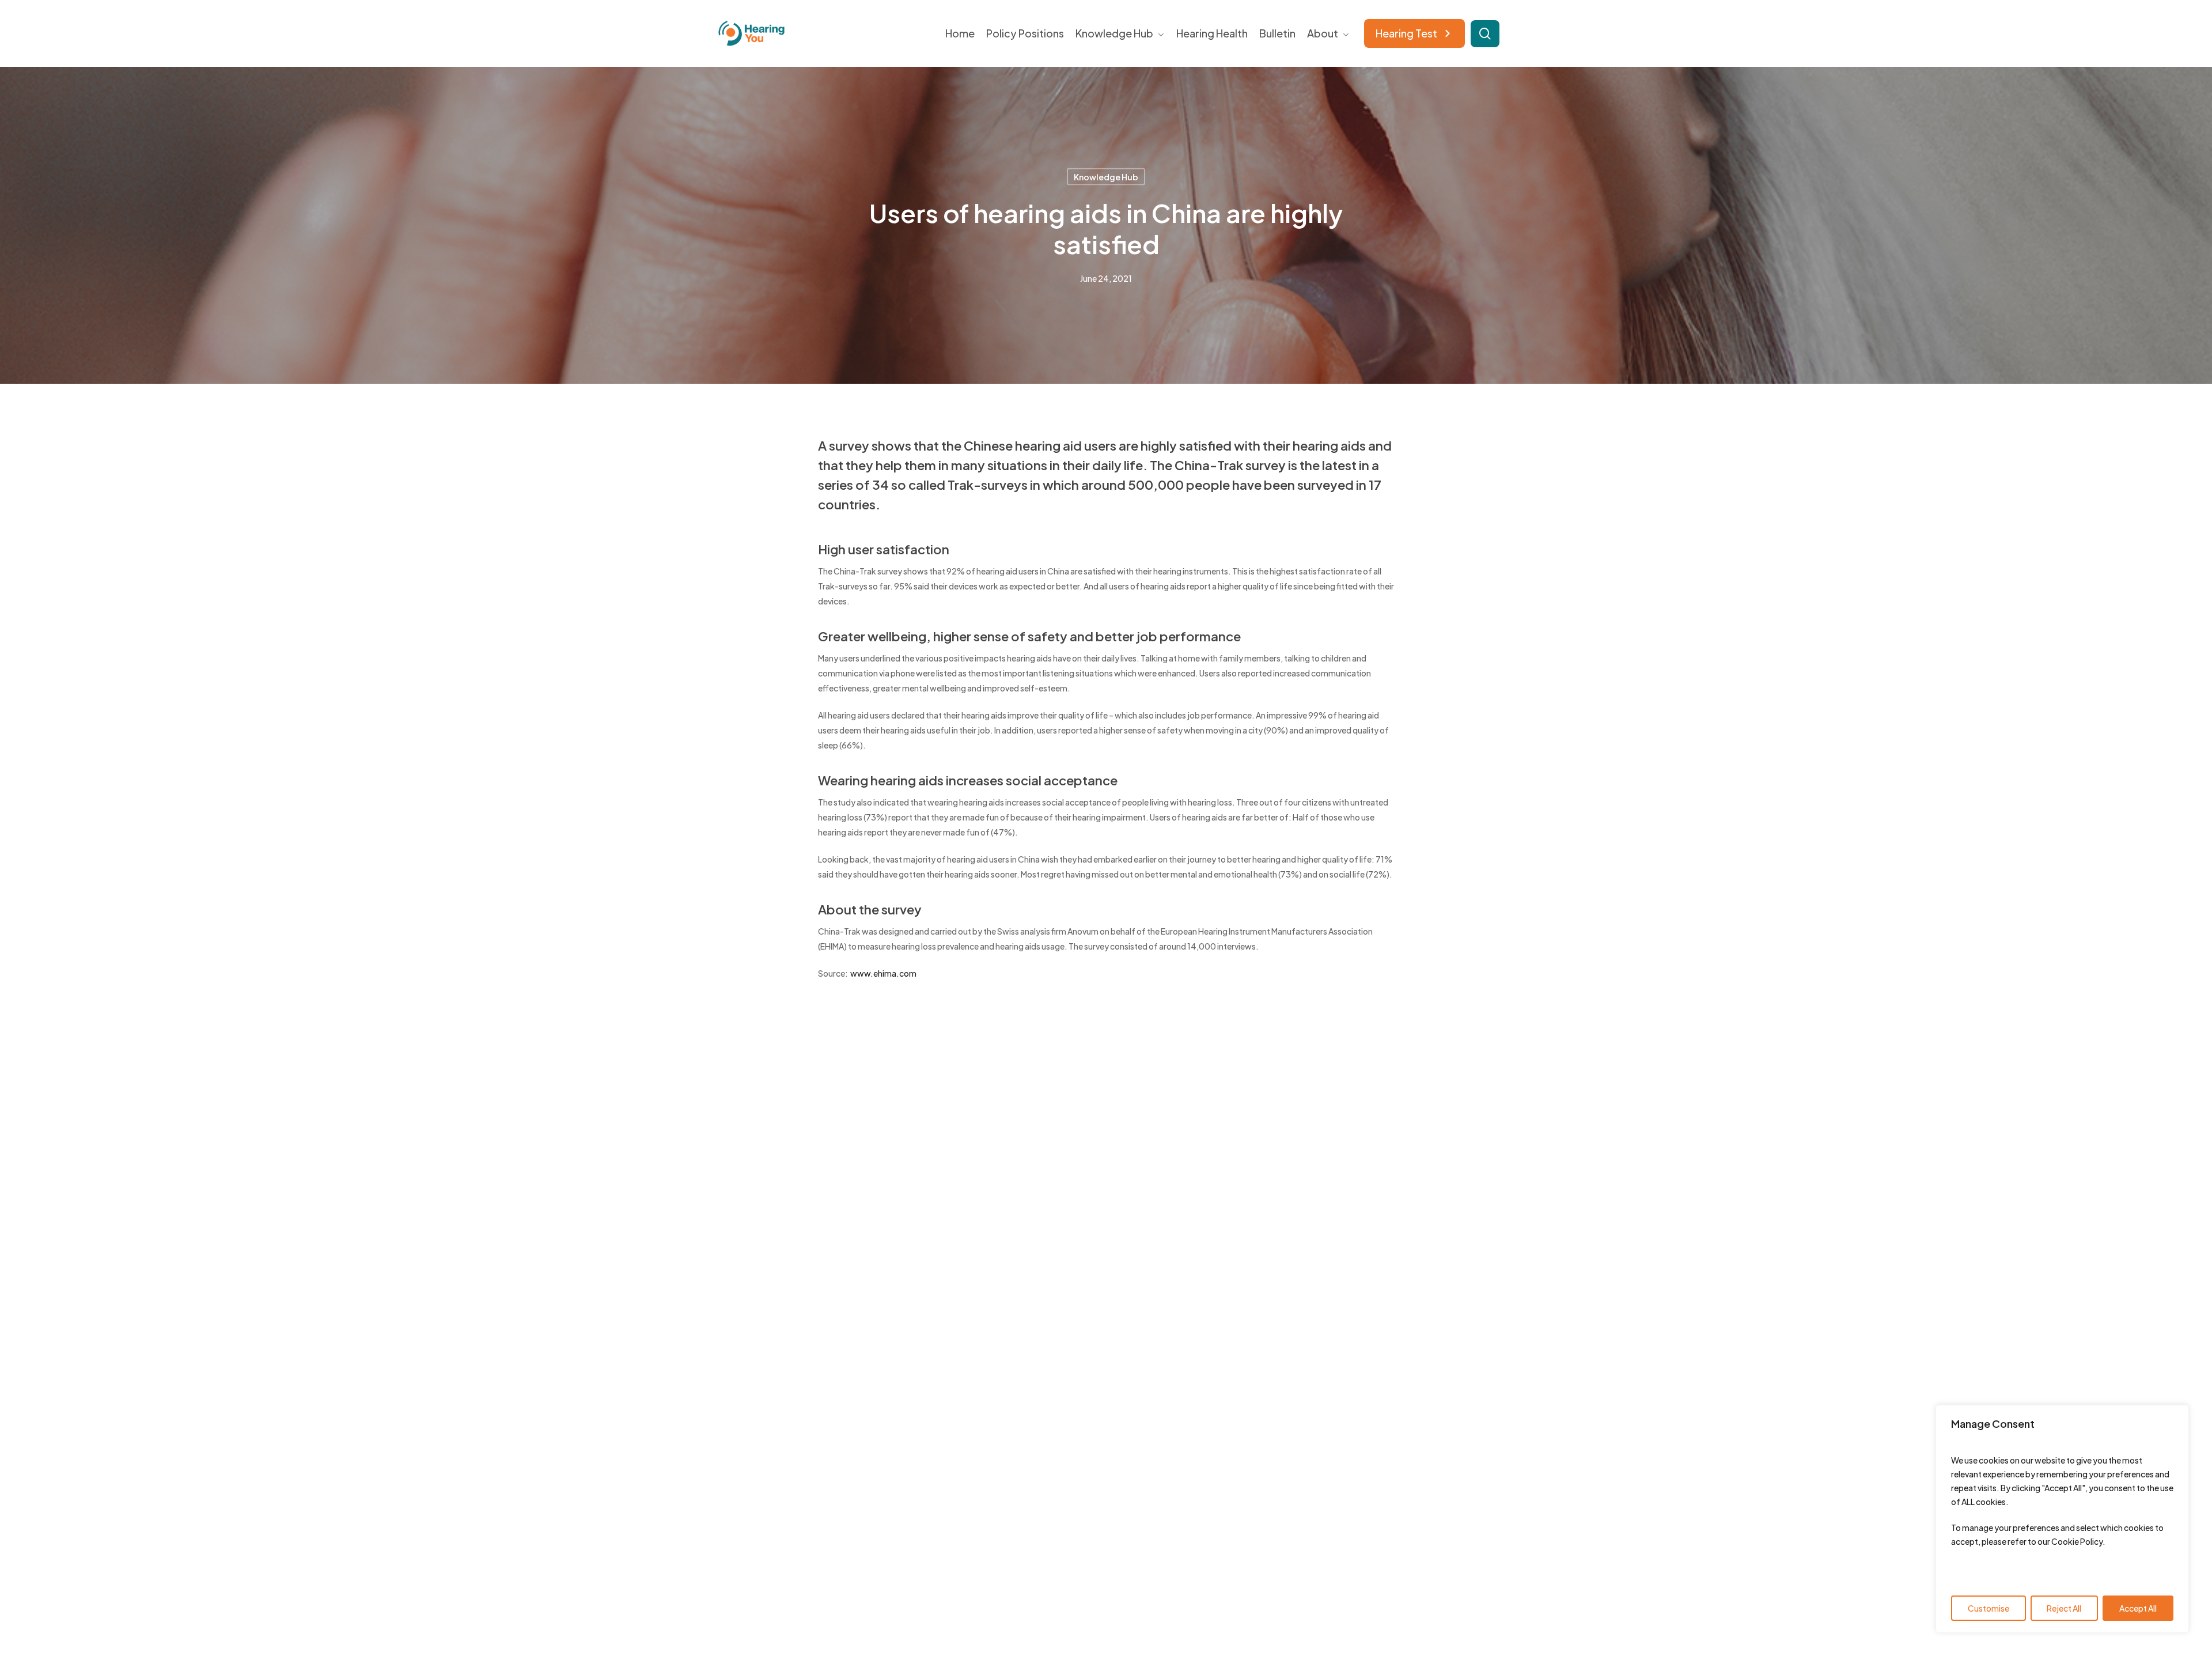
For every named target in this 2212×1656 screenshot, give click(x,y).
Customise (1988, 1608)
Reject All (2064, 1608)
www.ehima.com (883, 973)
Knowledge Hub (1106, 177)
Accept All (2138, 1608)
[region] (2062, 1519)
